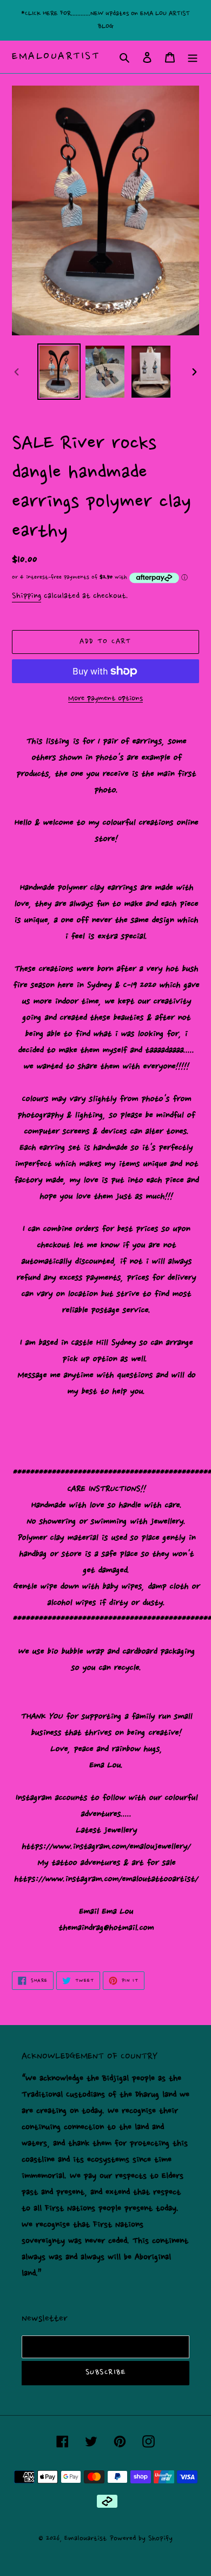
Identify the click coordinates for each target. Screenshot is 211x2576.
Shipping (27, 596)
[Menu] (193, 57)
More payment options (105, 699)
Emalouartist (56, 57)
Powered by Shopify (141, 2538)
